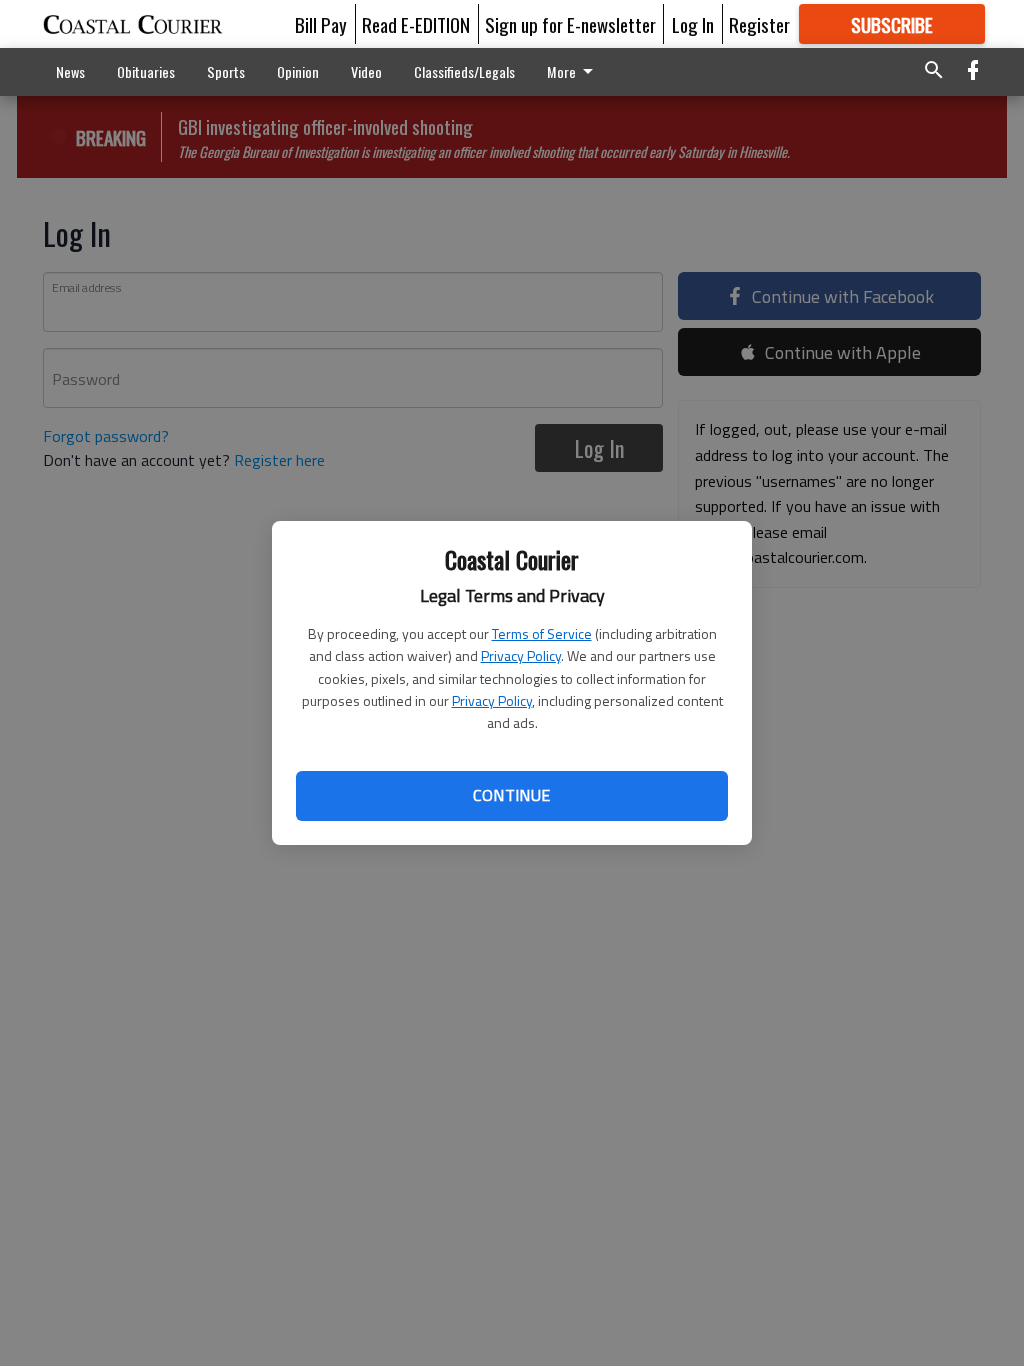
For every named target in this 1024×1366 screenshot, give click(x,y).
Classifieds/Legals (464, 71)
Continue (511, 795)
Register (759, 24)
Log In (693, 24)
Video (366, 71)
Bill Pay (321, 24)
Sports (226, 71)
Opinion (298, 71)
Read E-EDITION (416, 24)
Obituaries (146, 71)
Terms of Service (542, 633)
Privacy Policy (521, 655)
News (70, 71)
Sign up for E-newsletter (570, 24)
